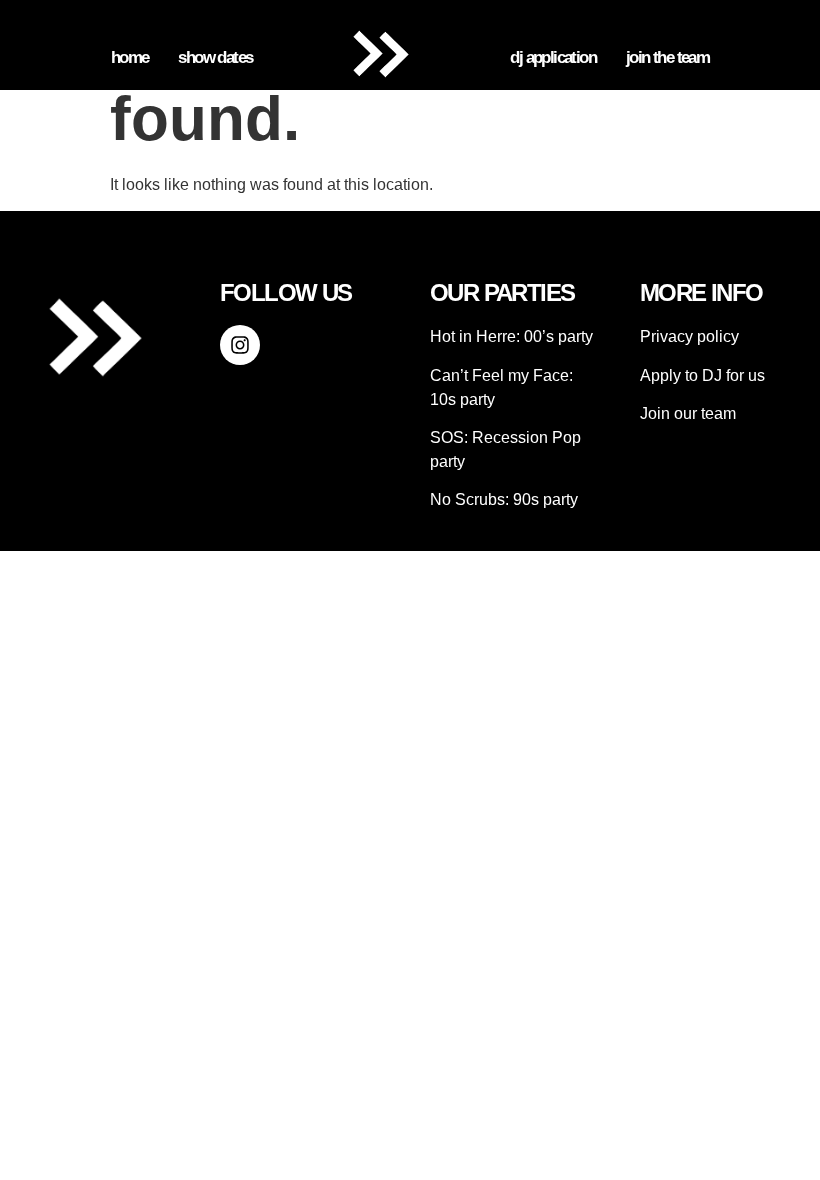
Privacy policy (689, 336)
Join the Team (667, 57)
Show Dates (215, 57)
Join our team (688, 413)
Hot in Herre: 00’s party (511, 336)
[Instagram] (240, 345)
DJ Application (553, 57)
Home (130, 57)
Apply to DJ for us (702, 375)
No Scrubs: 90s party (504, 499)
